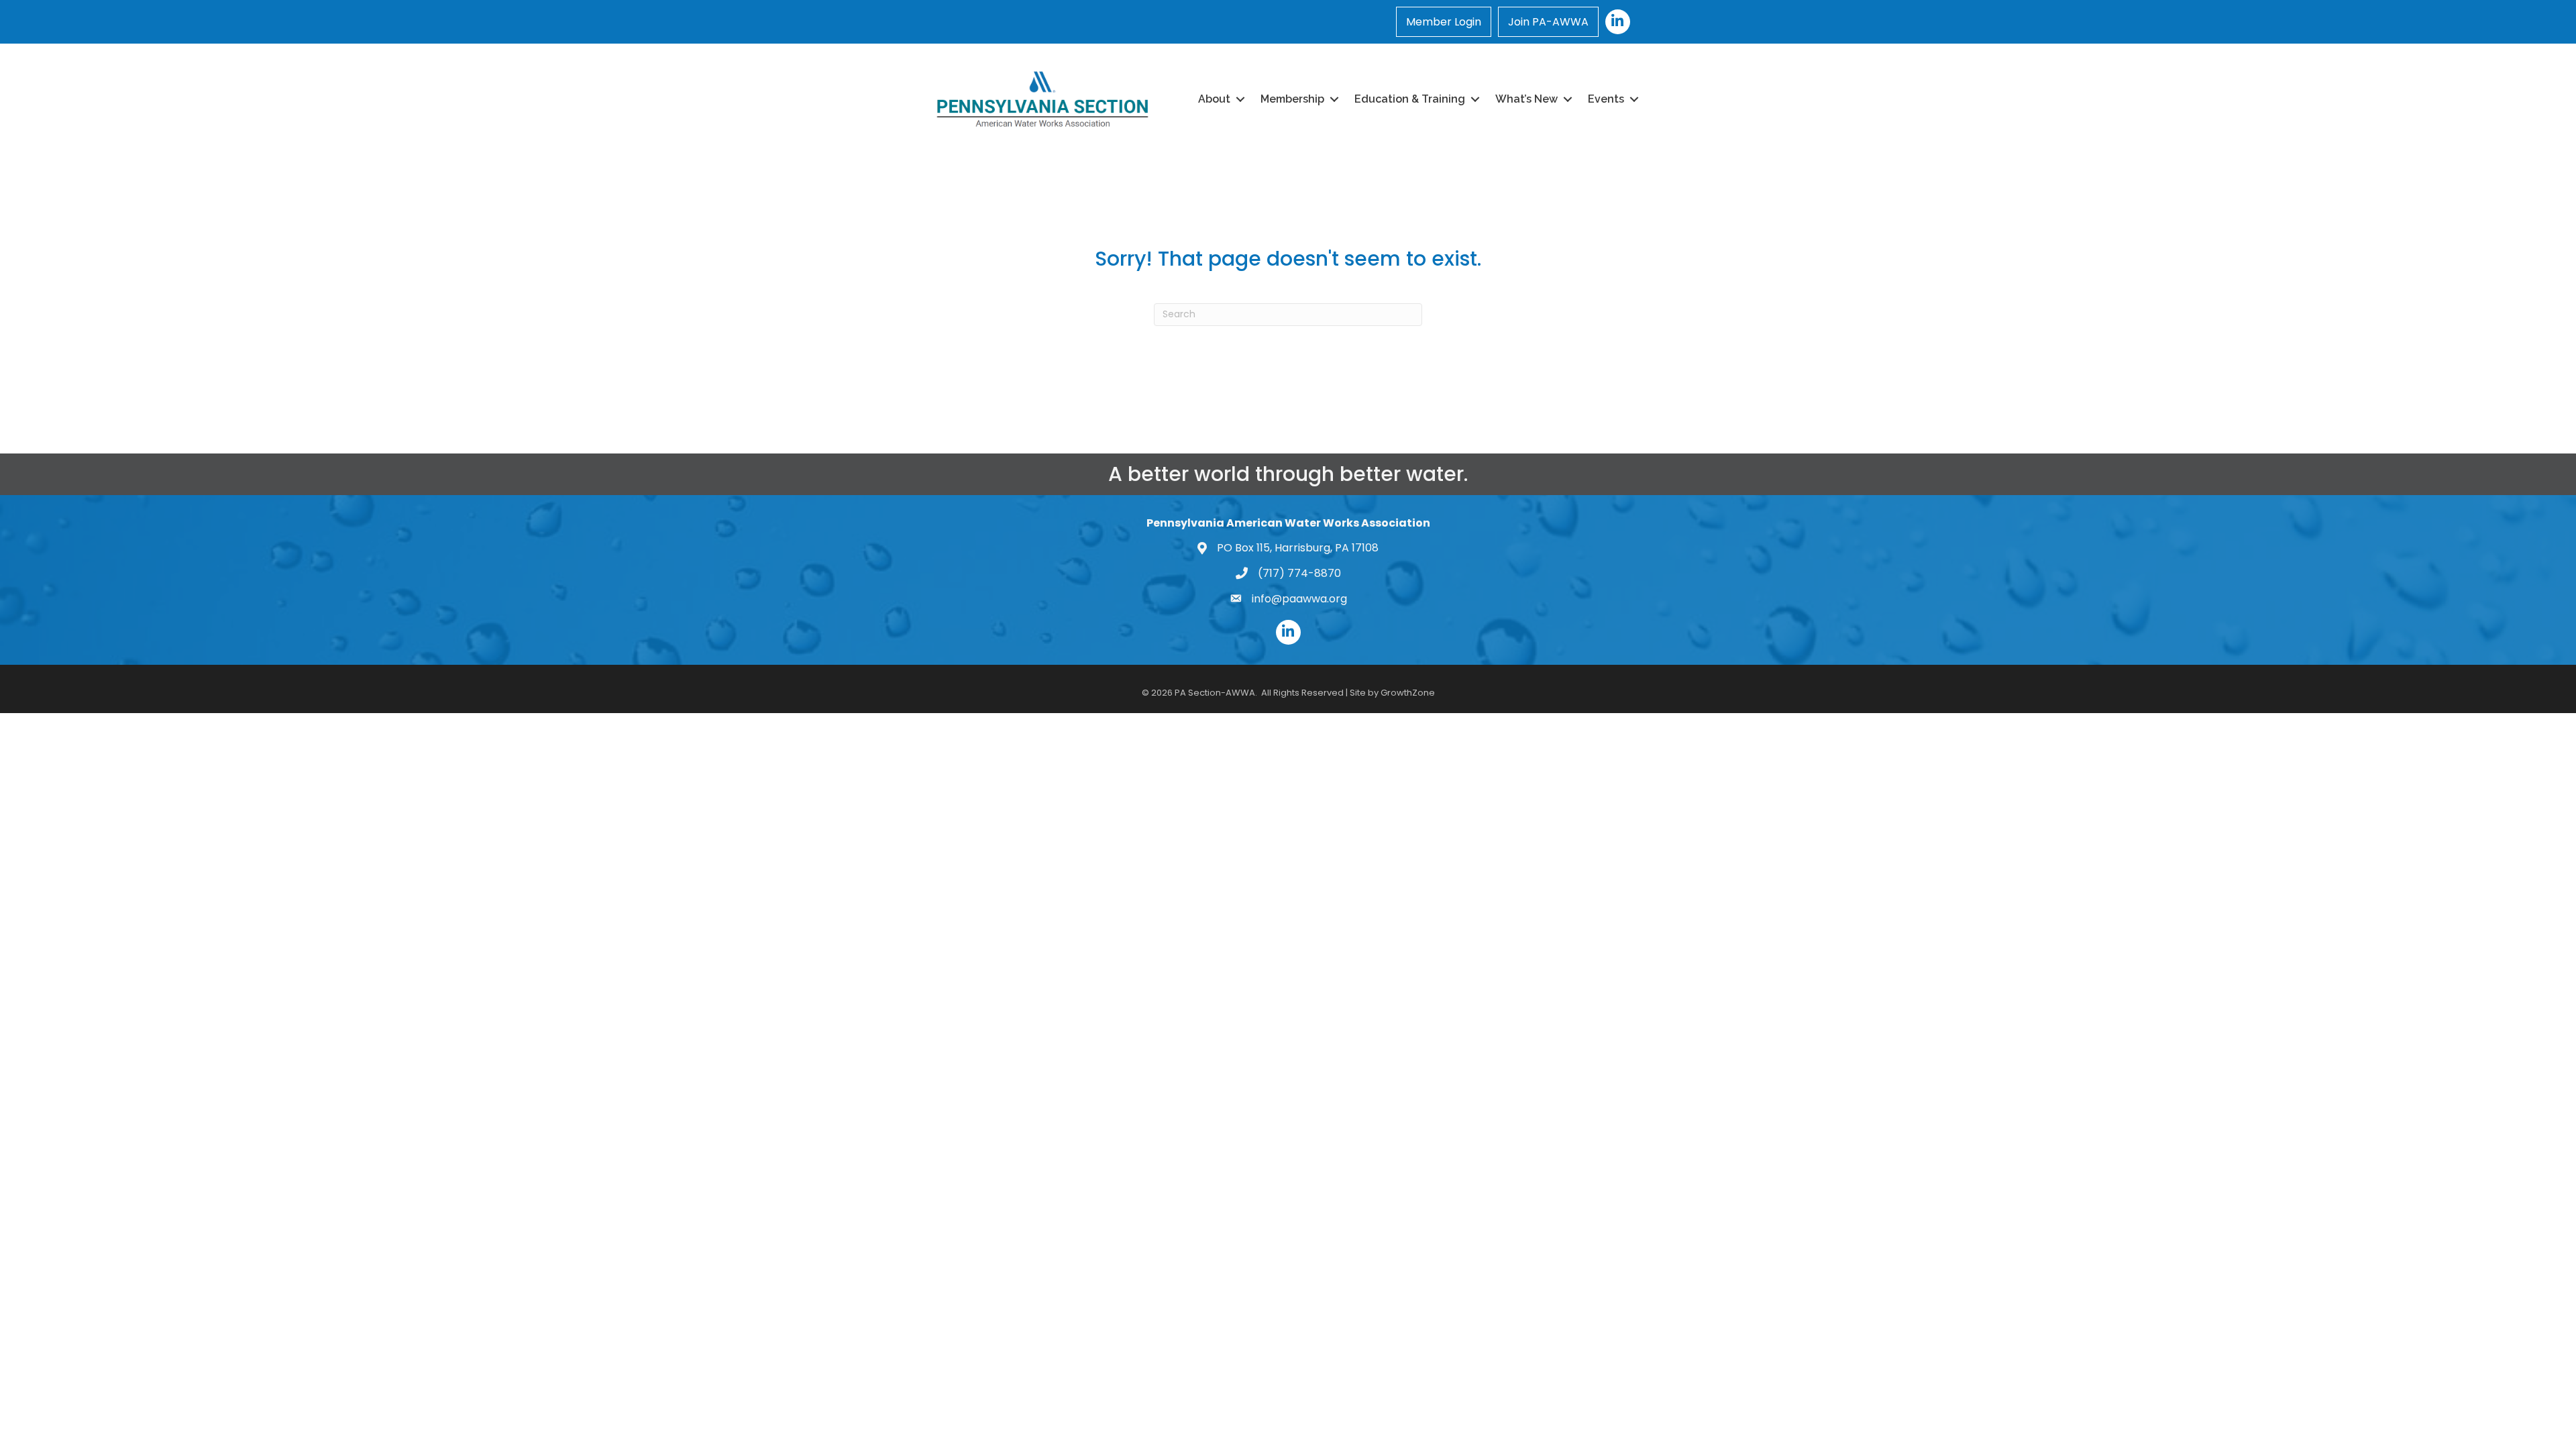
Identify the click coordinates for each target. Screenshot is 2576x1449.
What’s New (1526, 99)
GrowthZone (1408, 693)
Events (1606, 99)
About (1214, 99)
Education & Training (1410, 99)
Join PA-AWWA (1548, 22)
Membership (1292, 99)
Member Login (1444, 22)
